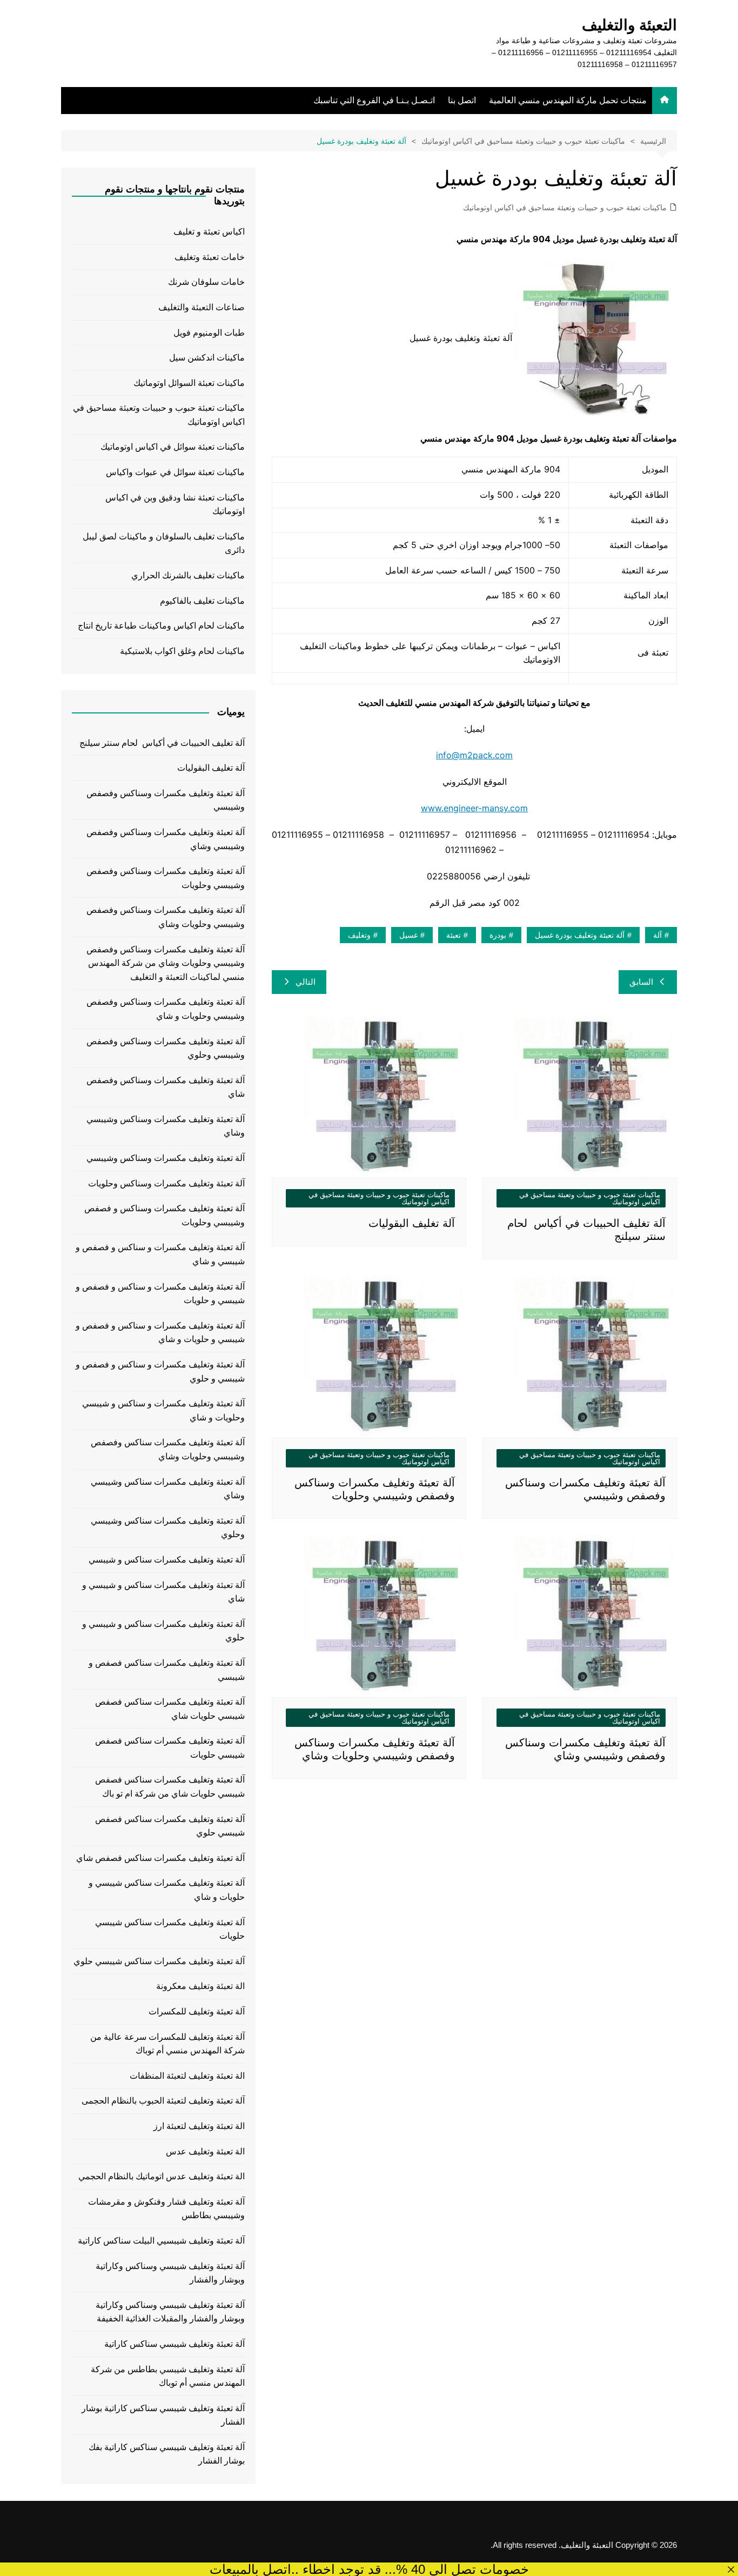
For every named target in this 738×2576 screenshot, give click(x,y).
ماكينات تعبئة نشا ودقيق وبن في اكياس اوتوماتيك (175, 505)
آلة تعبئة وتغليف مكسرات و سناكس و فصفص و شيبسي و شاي (160, 1254)
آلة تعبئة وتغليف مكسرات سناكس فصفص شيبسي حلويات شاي (170, 1709)
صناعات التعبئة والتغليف (202, 307)
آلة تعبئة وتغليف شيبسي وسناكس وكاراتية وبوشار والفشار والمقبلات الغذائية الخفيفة (170, 2312)
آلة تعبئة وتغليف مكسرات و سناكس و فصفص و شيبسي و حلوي (160, 1372)
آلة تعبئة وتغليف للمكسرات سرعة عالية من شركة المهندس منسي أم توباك (167, 2044)
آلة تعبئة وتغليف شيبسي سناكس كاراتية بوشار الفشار (163, 2415)
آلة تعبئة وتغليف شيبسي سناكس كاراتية (175, 2344)
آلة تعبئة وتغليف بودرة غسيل (580, 935)
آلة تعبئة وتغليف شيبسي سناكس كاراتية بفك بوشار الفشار (167, 2454)
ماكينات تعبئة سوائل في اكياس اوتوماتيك (173, 447)
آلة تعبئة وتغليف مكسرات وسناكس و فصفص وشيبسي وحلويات (165, 1215)
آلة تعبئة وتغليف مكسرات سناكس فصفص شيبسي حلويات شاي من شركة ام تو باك (170, 1787)
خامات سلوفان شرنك (206, 282)
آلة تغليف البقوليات (412, 1223)
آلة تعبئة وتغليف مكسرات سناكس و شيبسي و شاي (163, 1592)
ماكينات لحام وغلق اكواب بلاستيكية (182, 651)
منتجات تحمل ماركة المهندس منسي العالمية (568, 100)
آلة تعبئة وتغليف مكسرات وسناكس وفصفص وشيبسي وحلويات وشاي (166, 917)
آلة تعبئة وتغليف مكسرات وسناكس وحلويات (166, 1183)
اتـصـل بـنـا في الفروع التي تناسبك (374, 100)
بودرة (498, 935)
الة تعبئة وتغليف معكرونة (200, 1986)
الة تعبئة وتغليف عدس (205, 2151)
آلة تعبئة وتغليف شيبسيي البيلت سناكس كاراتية (161, 2241)
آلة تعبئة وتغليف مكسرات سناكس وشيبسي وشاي (168, 1489)
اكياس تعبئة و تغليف (209, 232)
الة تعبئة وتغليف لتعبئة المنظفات (187, 2076)
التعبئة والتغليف (629, 25)
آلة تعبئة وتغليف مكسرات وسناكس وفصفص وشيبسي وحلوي (166, 1048)
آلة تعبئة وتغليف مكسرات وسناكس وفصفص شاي (166, 1087)
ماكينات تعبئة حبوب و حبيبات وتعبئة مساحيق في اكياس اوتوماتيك (565, 208)
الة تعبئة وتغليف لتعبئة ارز (199, 2126)
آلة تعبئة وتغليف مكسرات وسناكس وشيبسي (166, 1158)
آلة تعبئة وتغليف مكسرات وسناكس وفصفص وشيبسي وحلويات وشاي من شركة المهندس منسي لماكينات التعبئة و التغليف (166, 963)
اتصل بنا (462, 100)
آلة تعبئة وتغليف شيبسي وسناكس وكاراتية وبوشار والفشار (170, 2273)
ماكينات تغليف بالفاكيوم (202, 601)
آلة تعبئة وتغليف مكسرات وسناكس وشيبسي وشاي (166, 1126)
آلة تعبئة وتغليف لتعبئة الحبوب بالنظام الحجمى (163, 2101)
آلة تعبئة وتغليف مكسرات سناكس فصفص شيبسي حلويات (170, 1748)
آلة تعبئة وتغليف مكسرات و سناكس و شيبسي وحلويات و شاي (163, 1410)
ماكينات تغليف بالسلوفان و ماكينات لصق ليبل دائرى (164, 543)
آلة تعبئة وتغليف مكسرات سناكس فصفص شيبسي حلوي (170, 1826)
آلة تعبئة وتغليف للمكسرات (197, 2011)
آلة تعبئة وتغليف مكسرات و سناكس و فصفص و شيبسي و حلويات (160, 1294)
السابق (641, 982)
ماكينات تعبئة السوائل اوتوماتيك (189, 383)
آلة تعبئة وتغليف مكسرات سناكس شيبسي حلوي (159, 1961)
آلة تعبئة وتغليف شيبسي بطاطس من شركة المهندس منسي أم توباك (168, 2376)
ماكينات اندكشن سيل (207, 358)
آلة (658, 935)
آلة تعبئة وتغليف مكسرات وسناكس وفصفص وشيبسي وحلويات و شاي (166, 1009)
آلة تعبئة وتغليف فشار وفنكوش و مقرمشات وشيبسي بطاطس (166, 2209)
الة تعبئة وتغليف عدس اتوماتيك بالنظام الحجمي (162, 2176)
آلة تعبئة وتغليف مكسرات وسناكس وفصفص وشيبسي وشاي (166, 839)
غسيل (408, 935)
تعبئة (454, 935)
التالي (306, 982)
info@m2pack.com (474, 755)
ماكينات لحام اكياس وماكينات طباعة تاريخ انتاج (161, 626)
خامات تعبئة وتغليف (210, 257)
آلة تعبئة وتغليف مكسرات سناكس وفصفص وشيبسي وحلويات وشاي (168, 1449)
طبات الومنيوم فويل (209, 333)
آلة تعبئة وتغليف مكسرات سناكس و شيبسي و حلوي (163, 1631)
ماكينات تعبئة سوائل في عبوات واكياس (175, 472)
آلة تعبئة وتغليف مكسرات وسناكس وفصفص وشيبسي (166, 800)
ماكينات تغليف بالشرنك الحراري (188, 575)
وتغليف (359, 935)
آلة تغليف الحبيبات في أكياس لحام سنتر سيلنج (162, 743)
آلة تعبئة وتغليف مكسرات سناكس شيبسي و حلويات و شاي (167, 1890)
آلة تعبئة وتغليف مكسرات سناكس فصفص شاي (160, 1858)
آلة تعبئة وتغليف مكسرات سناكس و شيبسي (167, 1560)
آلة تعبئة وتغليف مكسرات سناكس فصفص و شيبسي (167, 1670)
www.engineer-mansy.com (474, 808)
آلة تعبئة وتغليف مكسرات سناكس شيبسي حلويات (170, 1929)
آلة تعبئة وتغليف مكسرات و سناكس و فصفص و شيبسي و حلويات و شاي (160, 1333)
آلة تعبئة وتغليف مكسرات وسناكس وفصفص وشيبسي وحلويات (166, 878)
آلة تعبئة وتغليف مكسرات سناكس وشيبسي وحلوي (168, 1528)
